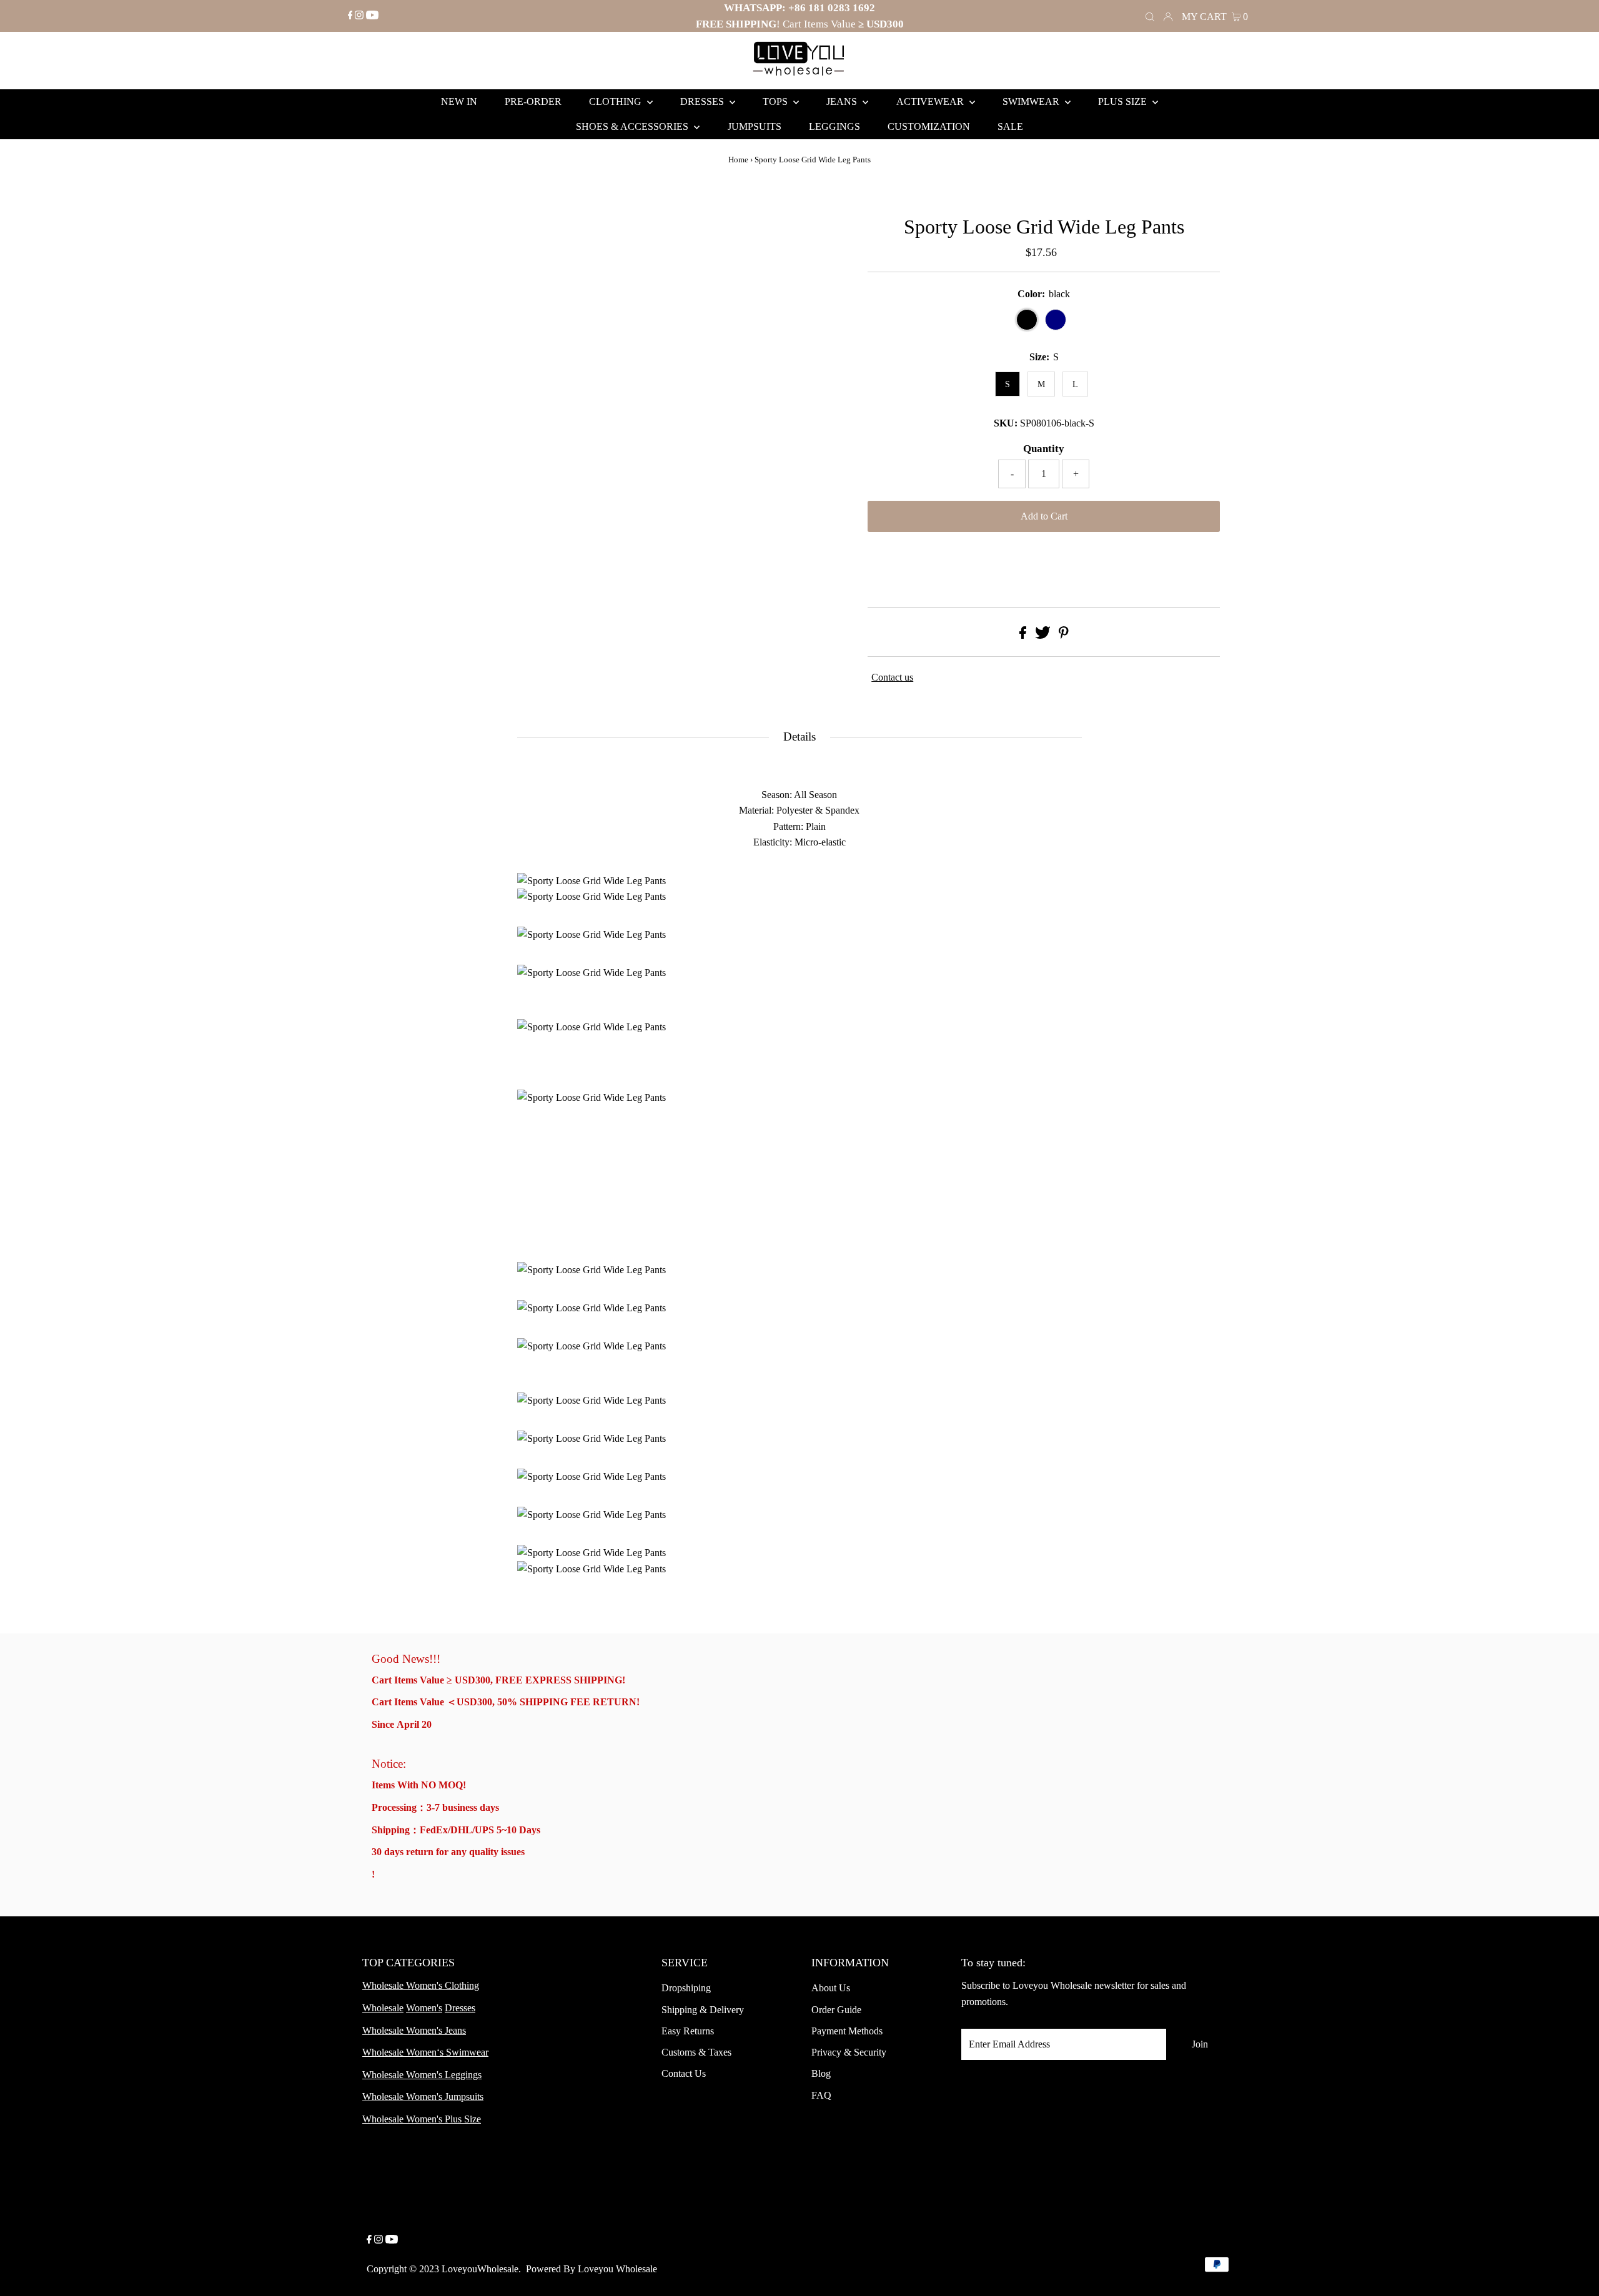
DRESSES (703, 101)
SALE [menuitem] (1010, 126)
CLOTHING (616, 101)
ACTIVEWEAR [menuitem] (931, 101)
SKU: (1006, 423)
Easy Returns (688, 2031)
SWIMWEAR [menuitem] (1032, 101)
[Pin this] (1064, 635)
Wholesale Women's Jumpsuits (423, 2096)
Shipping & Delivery (703, 2010)
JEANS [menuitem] (843, 101)
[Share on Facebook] (1023, 635)
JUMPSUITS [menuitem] (755, 126)
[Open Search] (1150, 16)
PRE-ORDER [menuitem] (533, 101)
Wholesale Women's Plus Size (422, 2119)
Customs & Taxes (696, 2052)
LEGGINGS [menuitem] (834, 126)
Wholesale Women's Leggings (422, 2075)
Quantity (1044, 449)
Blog (821, 2073)
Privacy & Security (849, 2052)
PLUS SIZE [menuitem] (1124, 101)
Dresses (460, 2008)
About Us (831, 1988)
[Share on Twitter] (1043, 635)
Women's (424, 2008)
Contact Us (684, 2073)
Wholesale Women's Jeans (414, 2030)
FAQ (821, 2095)
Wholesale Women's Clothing (421, 1985)
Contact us (892, 677)
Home (738, 160)
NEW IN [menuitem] (459, 101)
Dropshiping (686, 1988)
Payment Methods (847, 2031)
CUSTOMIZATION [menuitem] (929, 126)
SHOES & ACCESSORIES (633, 126)
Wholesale (383, 2008)
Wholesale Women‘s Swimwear (425, 2052)
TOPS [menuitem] (776, 101)
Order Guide (836, 2010)
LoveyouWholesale (480, 2269)
